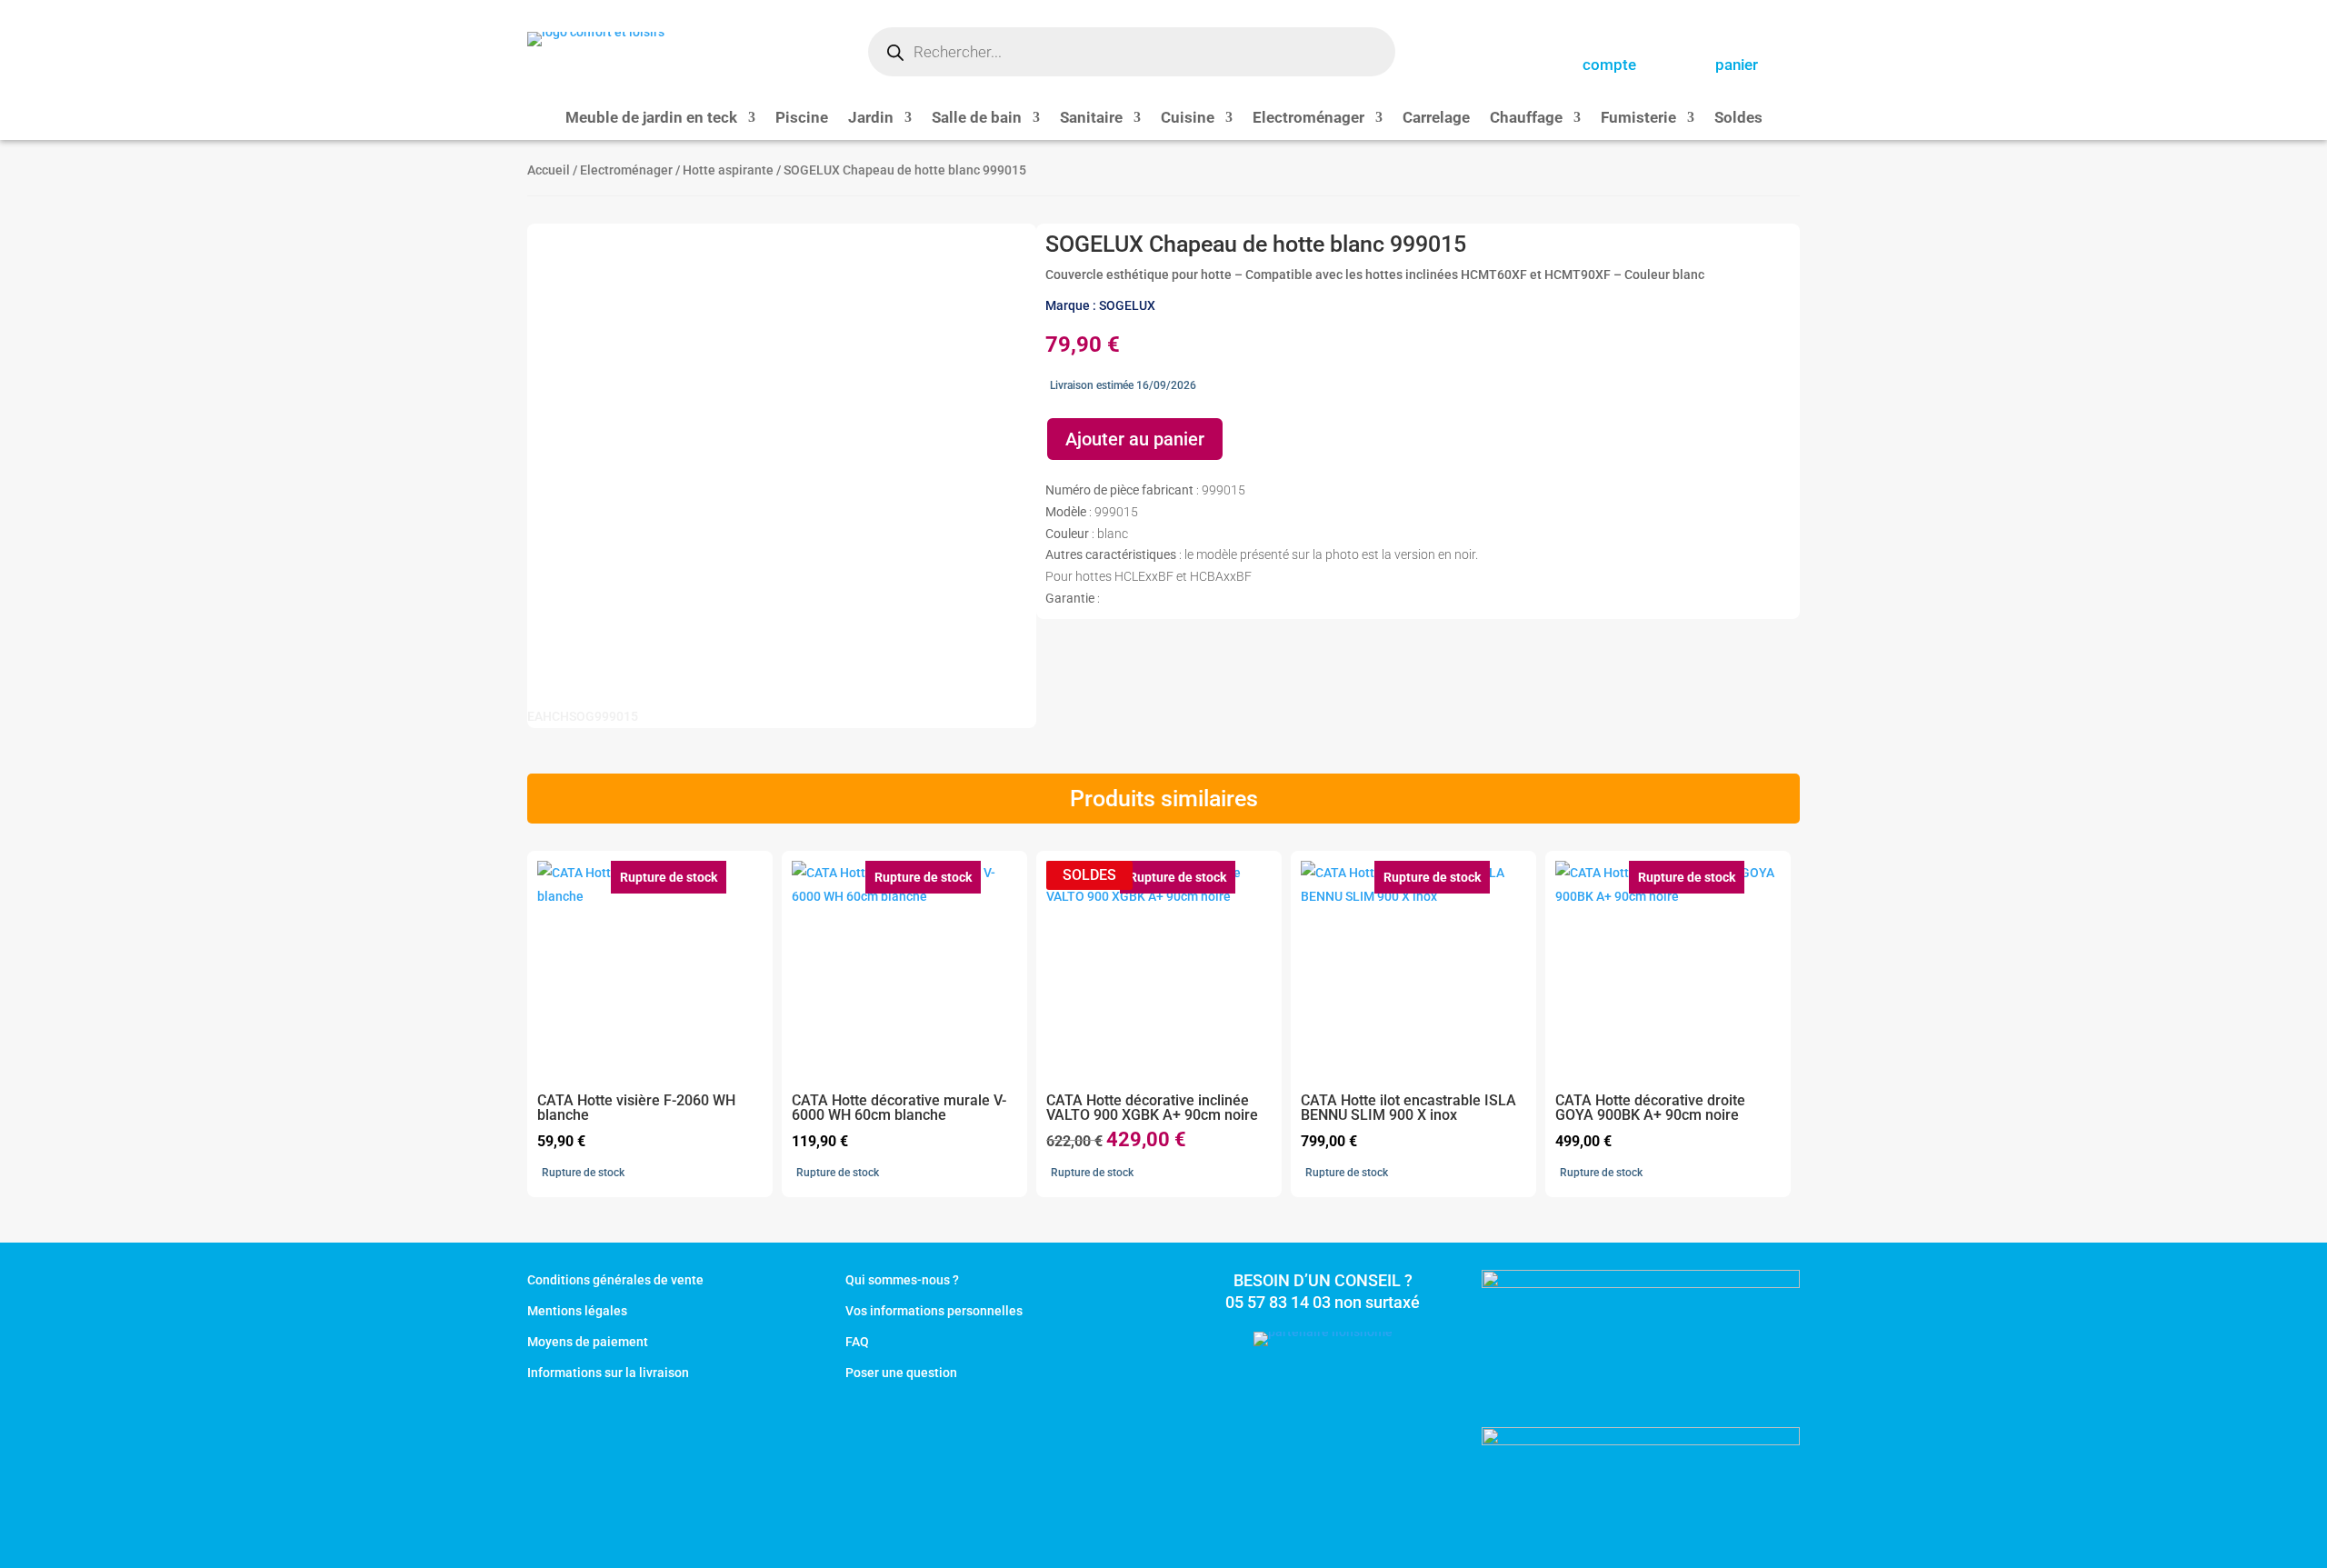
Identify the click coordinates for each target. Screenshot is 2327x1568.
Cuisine (1188, 119)
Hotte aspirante (728, 170)
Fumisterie (1638, 119)
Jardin (871, 119)
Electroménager (1308, 119)
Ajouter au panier (1135, 439)
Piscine (802, 119)
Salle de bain (977, 119)
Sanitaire (1091, 119)
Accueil (549, 170)
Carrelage (1436, 119)
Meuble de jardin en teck (651, 119)
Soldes (1738, 119)
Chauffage (1526, 119)
